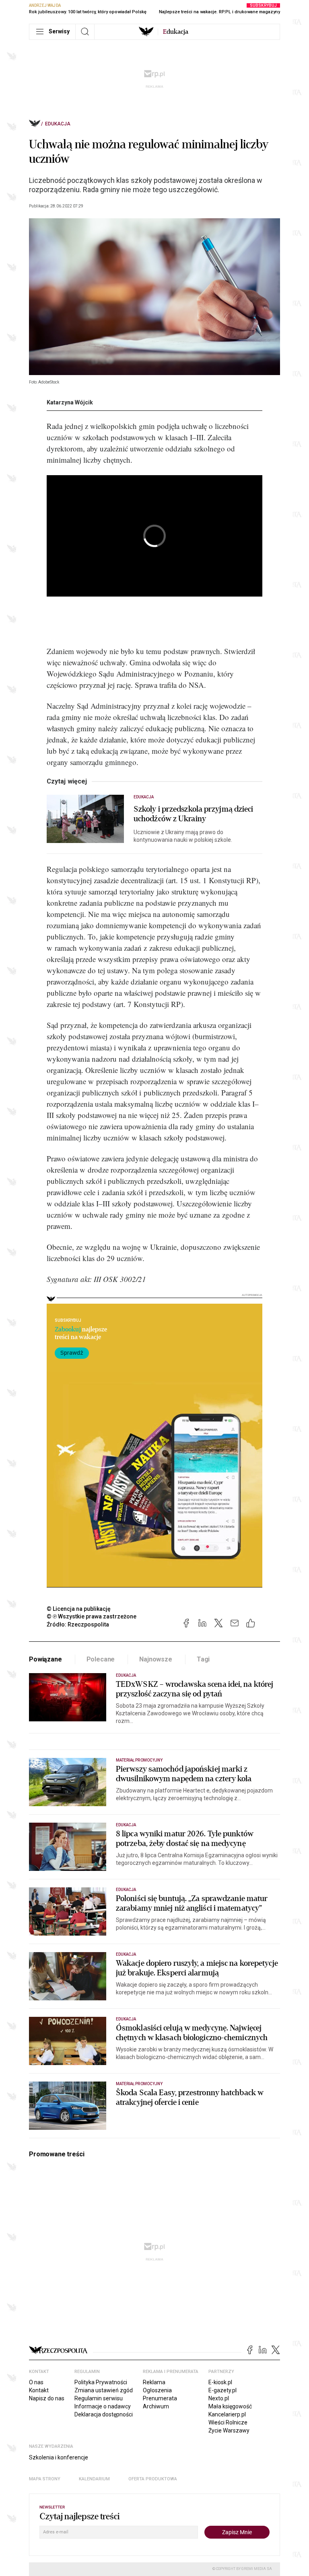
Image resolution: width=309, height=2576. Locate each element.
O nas (36, 2382)
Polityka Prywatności (101, 2382)
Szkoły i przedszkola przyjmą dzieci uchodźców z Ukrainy (194, 814)
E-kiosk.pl (220, 2382)
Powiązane (45, 1659)
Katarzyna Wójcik (70, 402)
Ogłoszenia (157, 2390)
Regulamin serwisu (99, 2398)
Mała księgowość (230, 2406)
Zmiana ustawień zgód (104, 2390)
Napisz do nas (47, 2398)
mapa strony (45, 2479)
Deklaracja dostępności (104, 2414)
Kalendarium (94, 2479)
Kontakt (39, 2390)
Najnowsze (156, 1659)
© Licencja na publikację (79, 1609)
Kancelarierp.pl (227, 2414)
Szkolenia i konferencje (59, 2457)
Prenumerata (160, 2398)
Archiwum (156, 2406)
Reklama (154, 2382)
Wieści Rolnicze (228, 2422)
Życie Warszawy (229, 2430)
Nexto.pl (219, 2398)
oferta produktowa (153, 2479)
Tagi (203, 1659)
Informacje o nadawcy (103, 2406)
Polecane (101, 1659)
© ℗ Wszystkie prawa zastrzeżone (92, 1616)
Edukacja (58, 124)
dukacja (176, 32)
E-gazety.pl (222, 2390)
